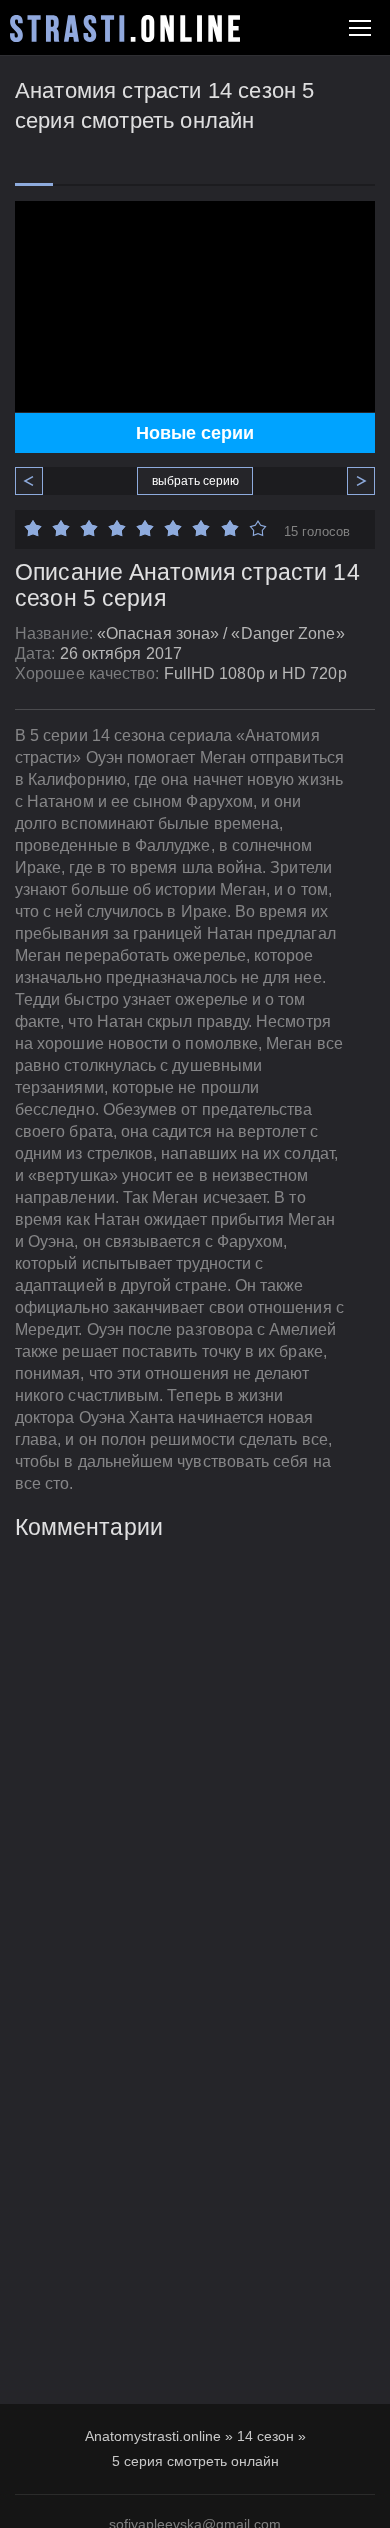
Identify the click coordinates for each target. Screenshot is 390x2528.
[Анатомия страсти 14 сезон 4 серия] (36, 481)
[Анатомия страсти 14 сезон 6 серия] (353, 481)
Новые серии (195, 433)
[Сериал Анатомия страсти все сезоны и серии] (125, 28)
